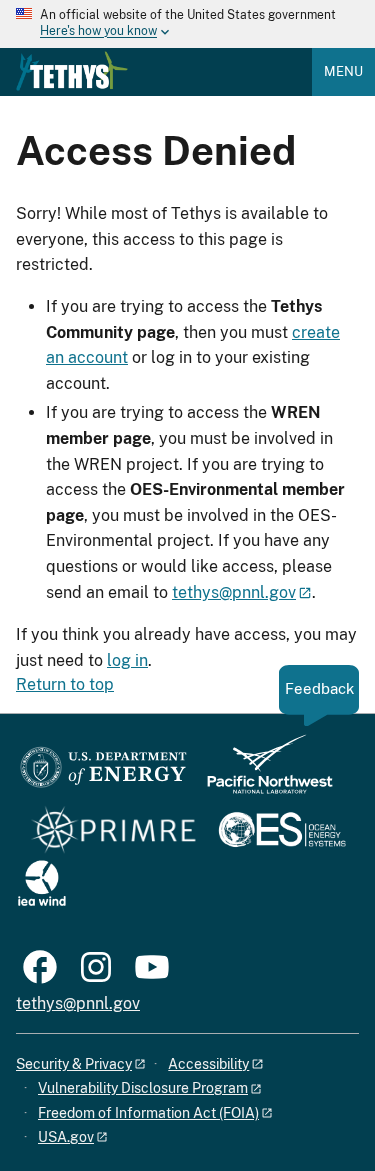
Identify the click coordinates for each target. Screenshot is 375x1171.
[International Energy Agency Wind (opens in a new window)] (42, 884)
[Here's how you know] (187, 24)
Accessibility (208, 1064)
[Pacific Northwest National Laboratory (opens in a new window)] (262, 773)
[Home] (72, 71)
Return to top (65, 684)
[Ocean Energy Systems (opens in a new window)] (283, 831)
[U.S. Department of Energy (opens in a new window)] (103, 773)
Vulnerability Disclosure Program (143, 1088)
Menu (343, 71)
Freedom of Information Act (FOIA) (148, 1113)
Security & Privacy (74, 1064)
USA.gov (66, 1137)
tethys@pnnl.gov (234, 592)
